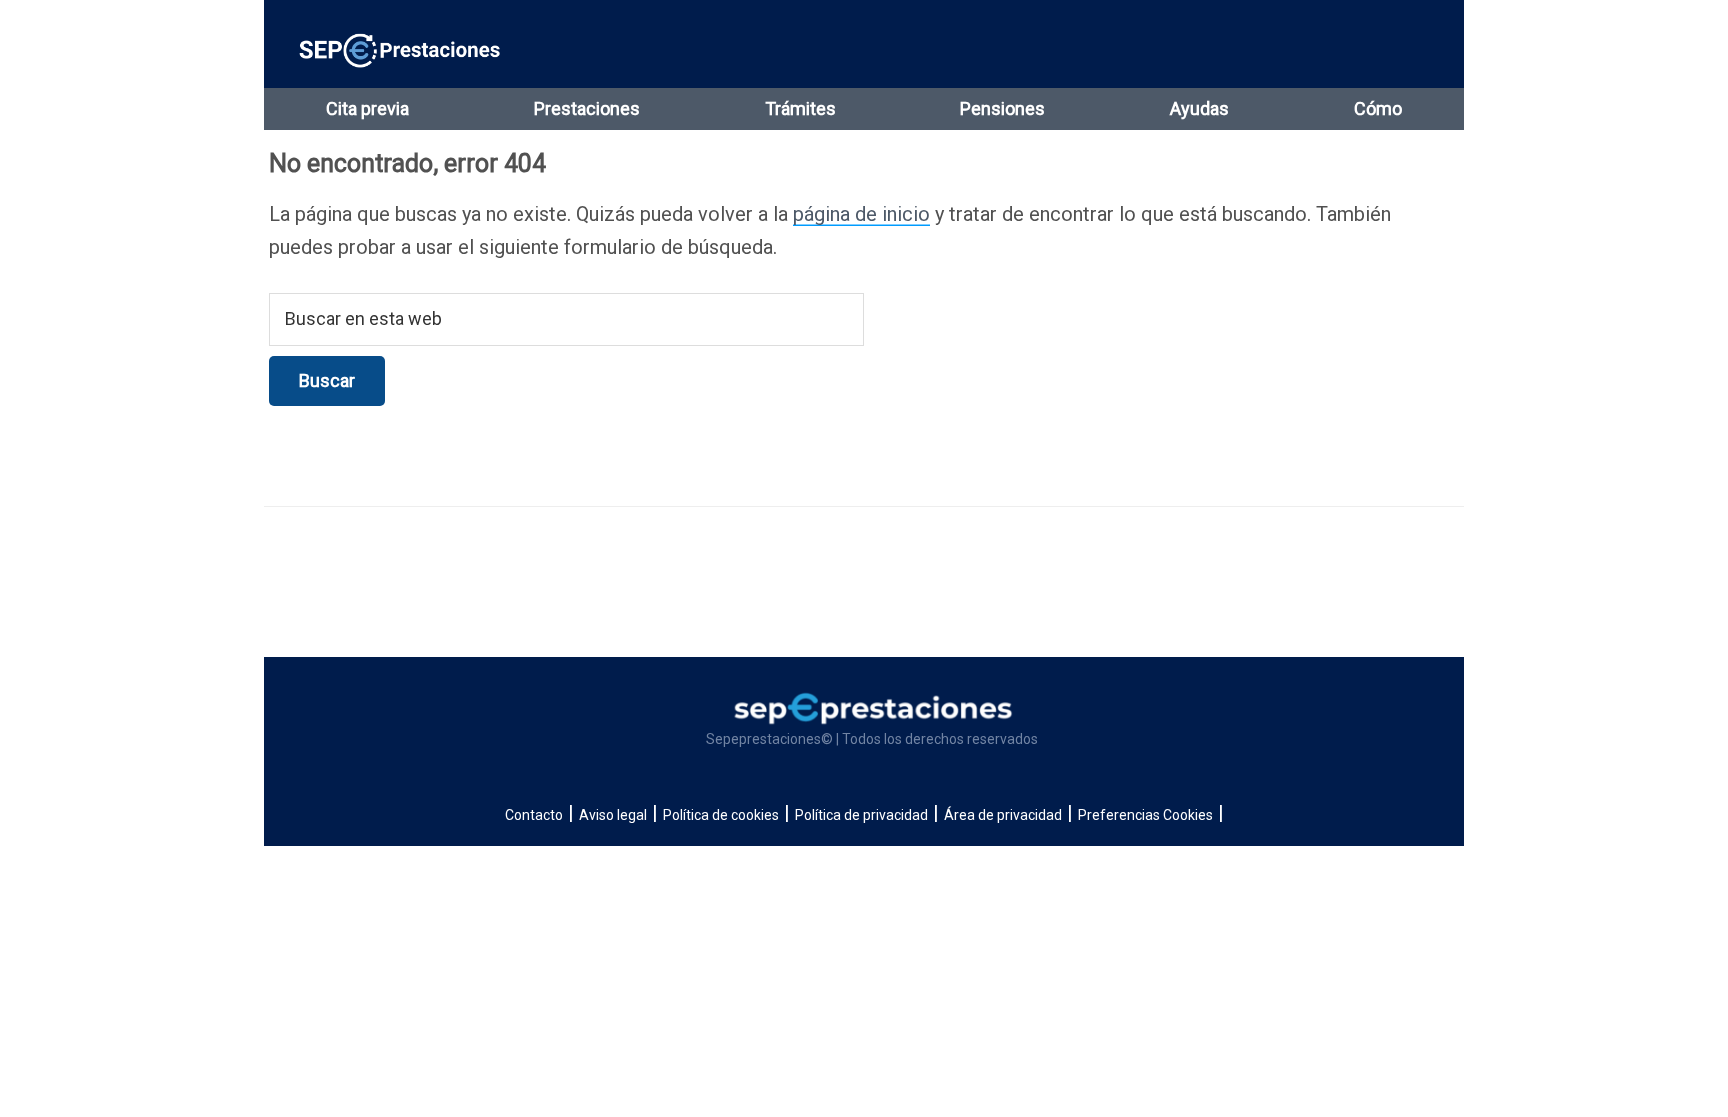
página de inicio (861, 214)
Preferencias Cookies (1145, 815)
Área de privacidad (1003, 815)
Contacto (534, 815)
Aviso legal (613, 815)
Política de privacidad (861, 815)
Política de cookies (721, 815)
